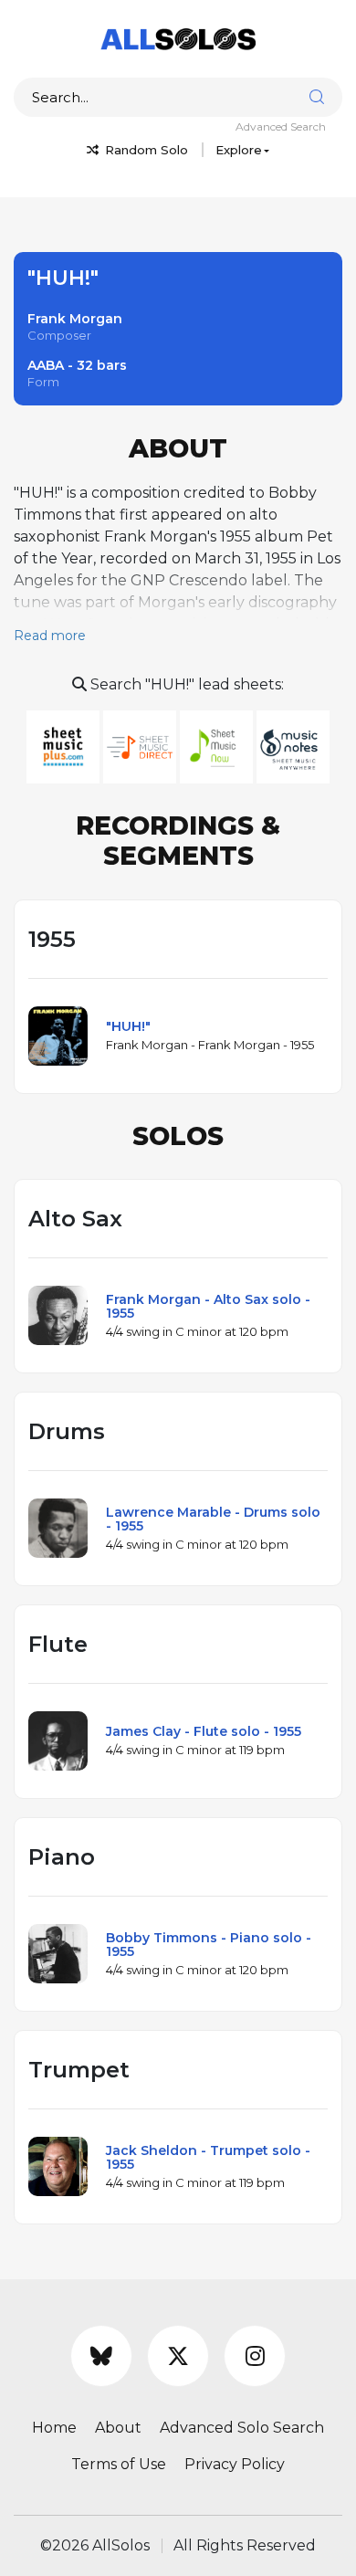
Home (54, 2428)
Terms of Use (119, 2464)
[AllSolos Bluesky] (101, 2356)
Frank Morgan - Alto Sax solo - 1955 (208, 1306)
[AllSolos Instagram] (255, 2356)
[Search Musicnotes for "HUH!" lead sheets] (293, 746)
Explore (239, 150)
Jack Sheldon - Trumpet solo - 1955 (208, 2157)
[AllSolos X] (178, 2356)
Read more (50, 636)
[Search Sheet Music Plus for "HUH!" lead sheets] (65, 746)
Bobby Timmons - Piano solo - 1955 (209, 1945)
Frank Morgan (75, 319)
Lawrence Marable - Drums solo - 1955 (213, 1519)
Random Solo (145, 150)
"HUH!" (128, 1026)
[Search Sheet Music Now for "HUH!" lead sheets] (218, 746)
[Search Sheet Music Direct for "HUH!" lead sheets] (141, 746)
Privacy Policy (235, 2464)
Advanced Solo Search (242, 2428)
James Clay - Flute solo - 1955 (204, 1731)
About (118, 2428)
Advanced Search (281, 126)
